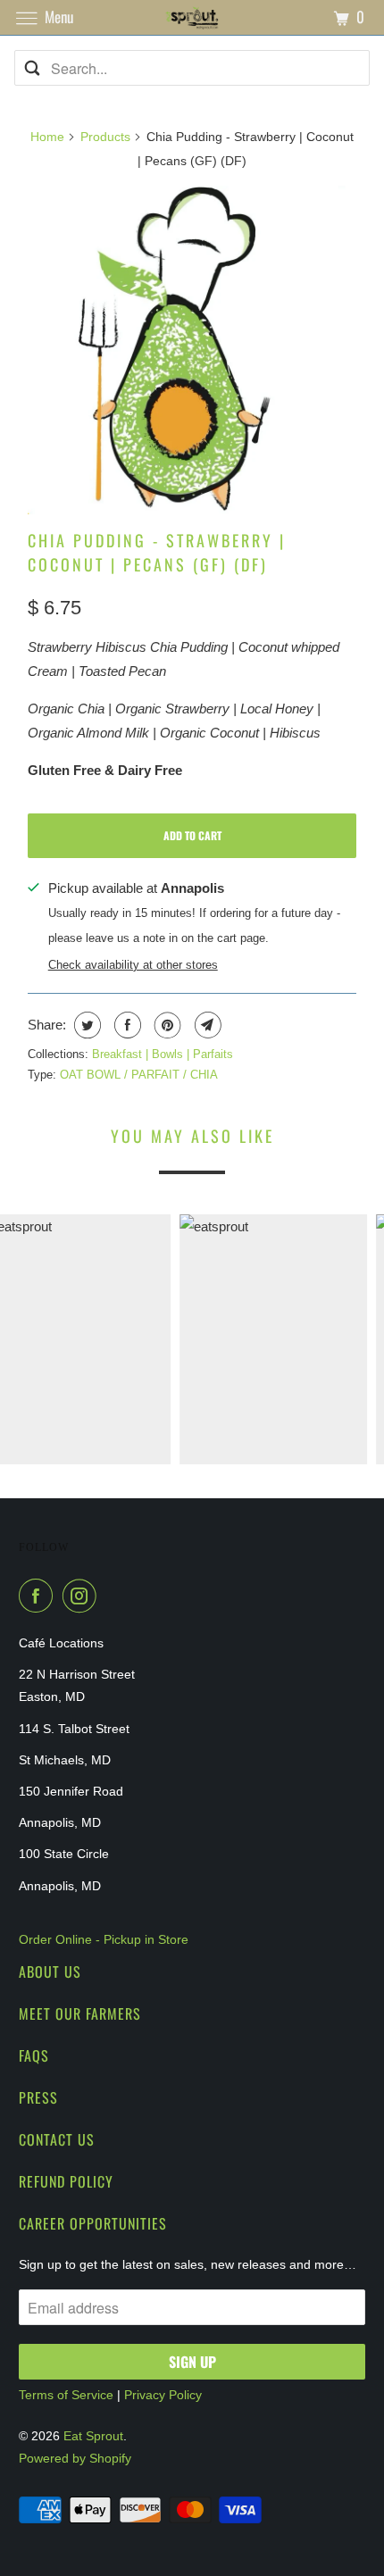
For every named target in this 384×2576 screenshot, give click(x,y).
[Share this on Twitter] (85, 1025)
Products (105, 137)
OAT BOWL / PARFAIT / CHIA (139, 1075)
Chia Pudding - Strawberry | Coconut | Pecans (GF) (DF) (157, 552)
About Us (50, 1972)
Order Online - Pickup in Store (104, 1939)
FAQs (34, 2055)
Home (47, 137)
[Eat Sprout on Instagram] (83, 1596)
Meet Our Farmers (80, 2013)
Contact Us (57, 2139)
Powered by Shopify (75, 2458)
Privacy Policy (163, 2395)
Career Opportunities (93, 2223)
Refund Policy (66, 2181)
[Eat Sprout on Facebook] (39, 1596)
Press (38, 2097)
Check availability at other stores (133, 965)
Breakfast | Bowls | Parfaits (163, 1054)
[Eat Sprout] (192, 17)
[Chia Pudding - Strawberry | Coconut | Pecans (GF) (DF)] (192, 350)
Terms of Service (66, 2395)
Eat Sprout (93, 2436)
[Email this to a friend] (206, 1025)
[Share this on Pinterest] (166, 1025)
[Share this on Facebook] (125, 1025)
